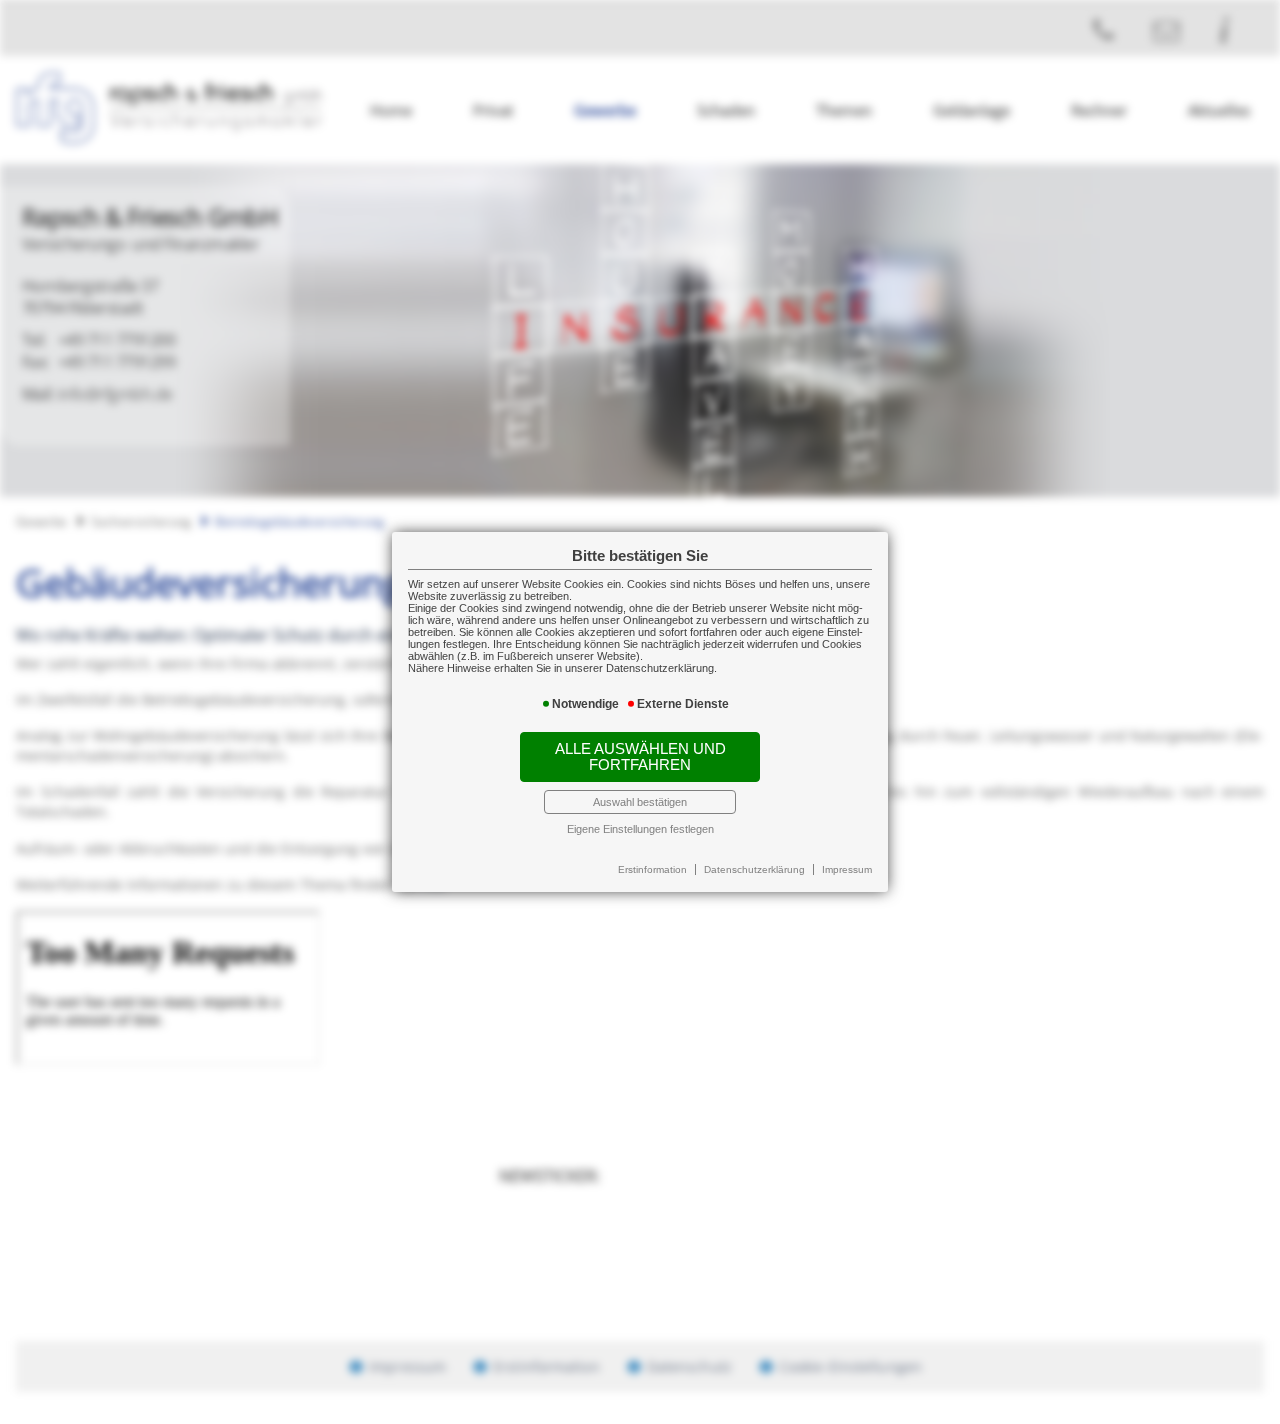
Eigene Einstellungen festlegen (640, 829)
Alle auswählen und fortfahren (640, 757)
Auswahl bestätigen (640, 802)
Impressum (847, 869)
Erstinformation (652, 869)
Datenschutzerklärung (754, 869)
